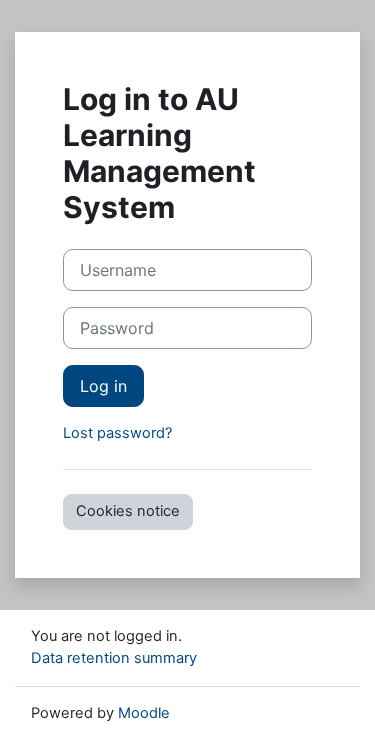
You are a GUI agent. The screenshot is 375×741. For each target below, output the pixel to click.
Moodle (144, 713)
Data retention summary (114, 658)
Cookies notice (128, 511)
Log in (103, 386)
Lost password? (117, 433)
